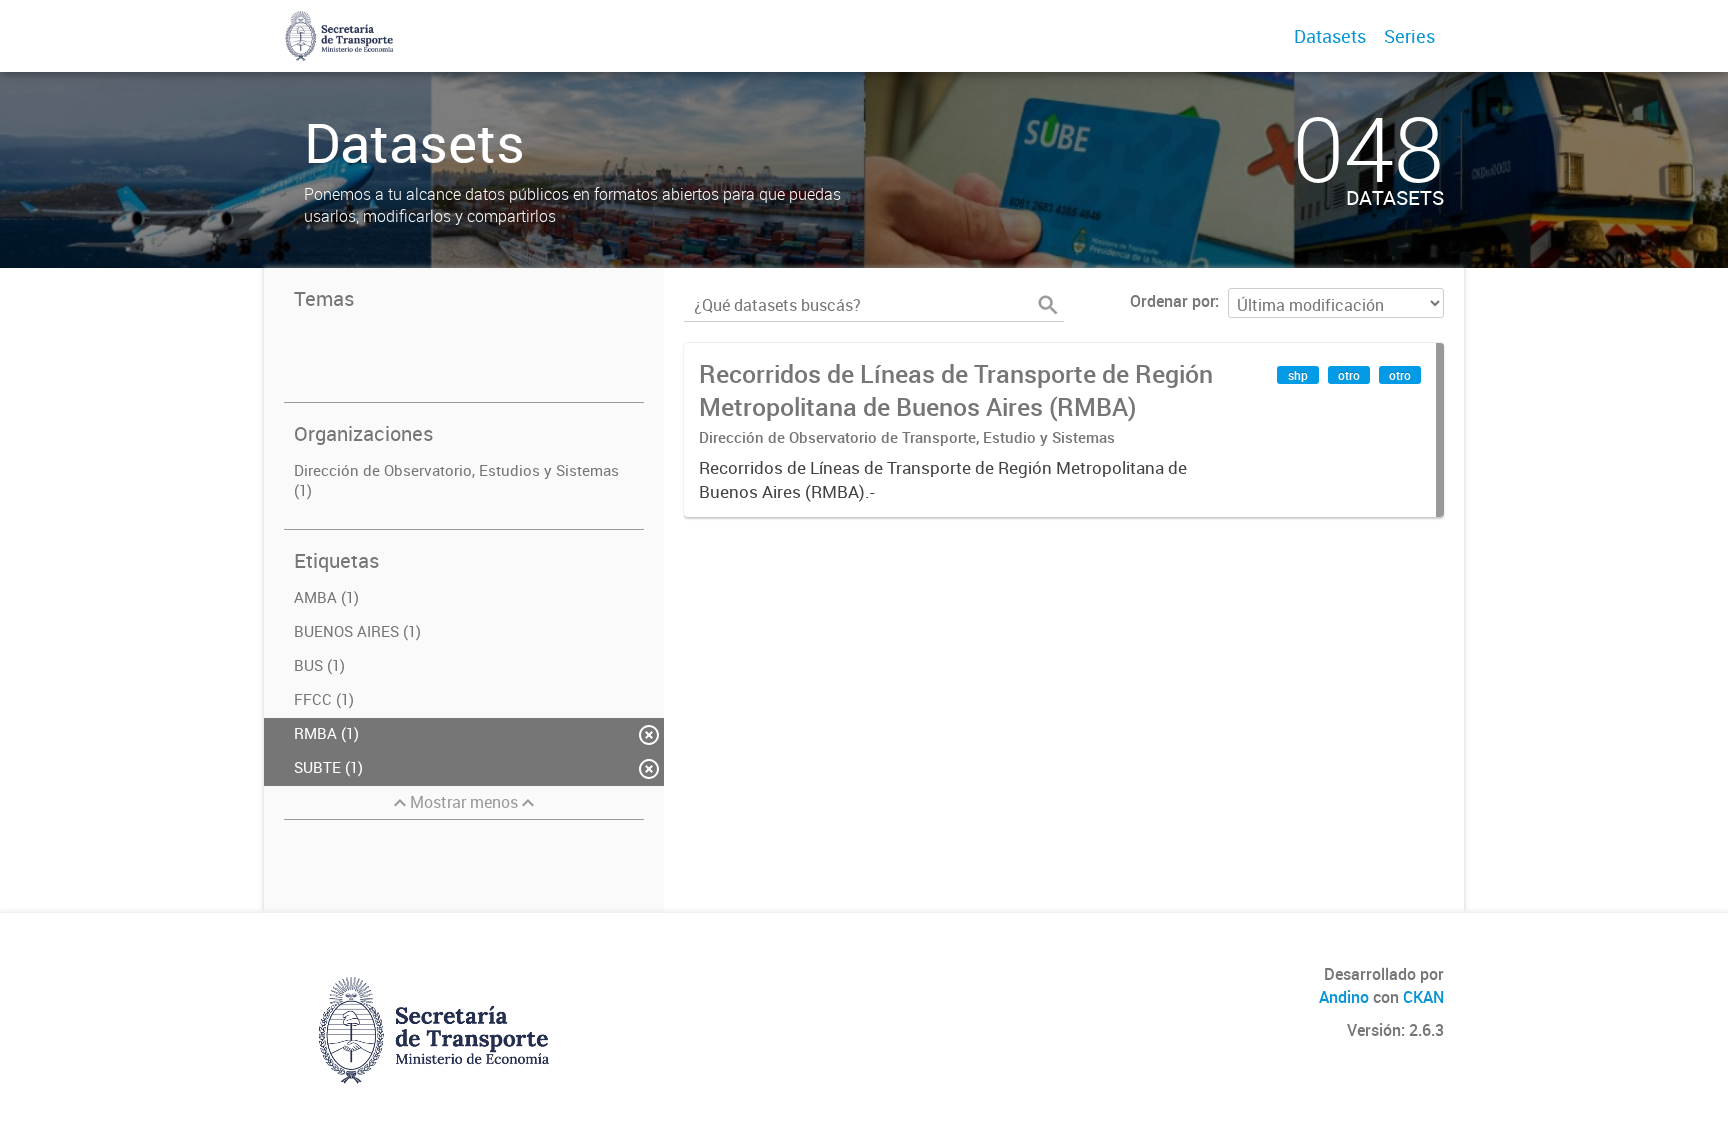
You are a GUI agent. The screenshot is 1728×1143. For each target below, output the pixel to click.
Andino (1344, 997)
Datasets (1330, 36)
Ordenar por (1172, 301)
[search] (1048, 305)
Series (1409, 36)
